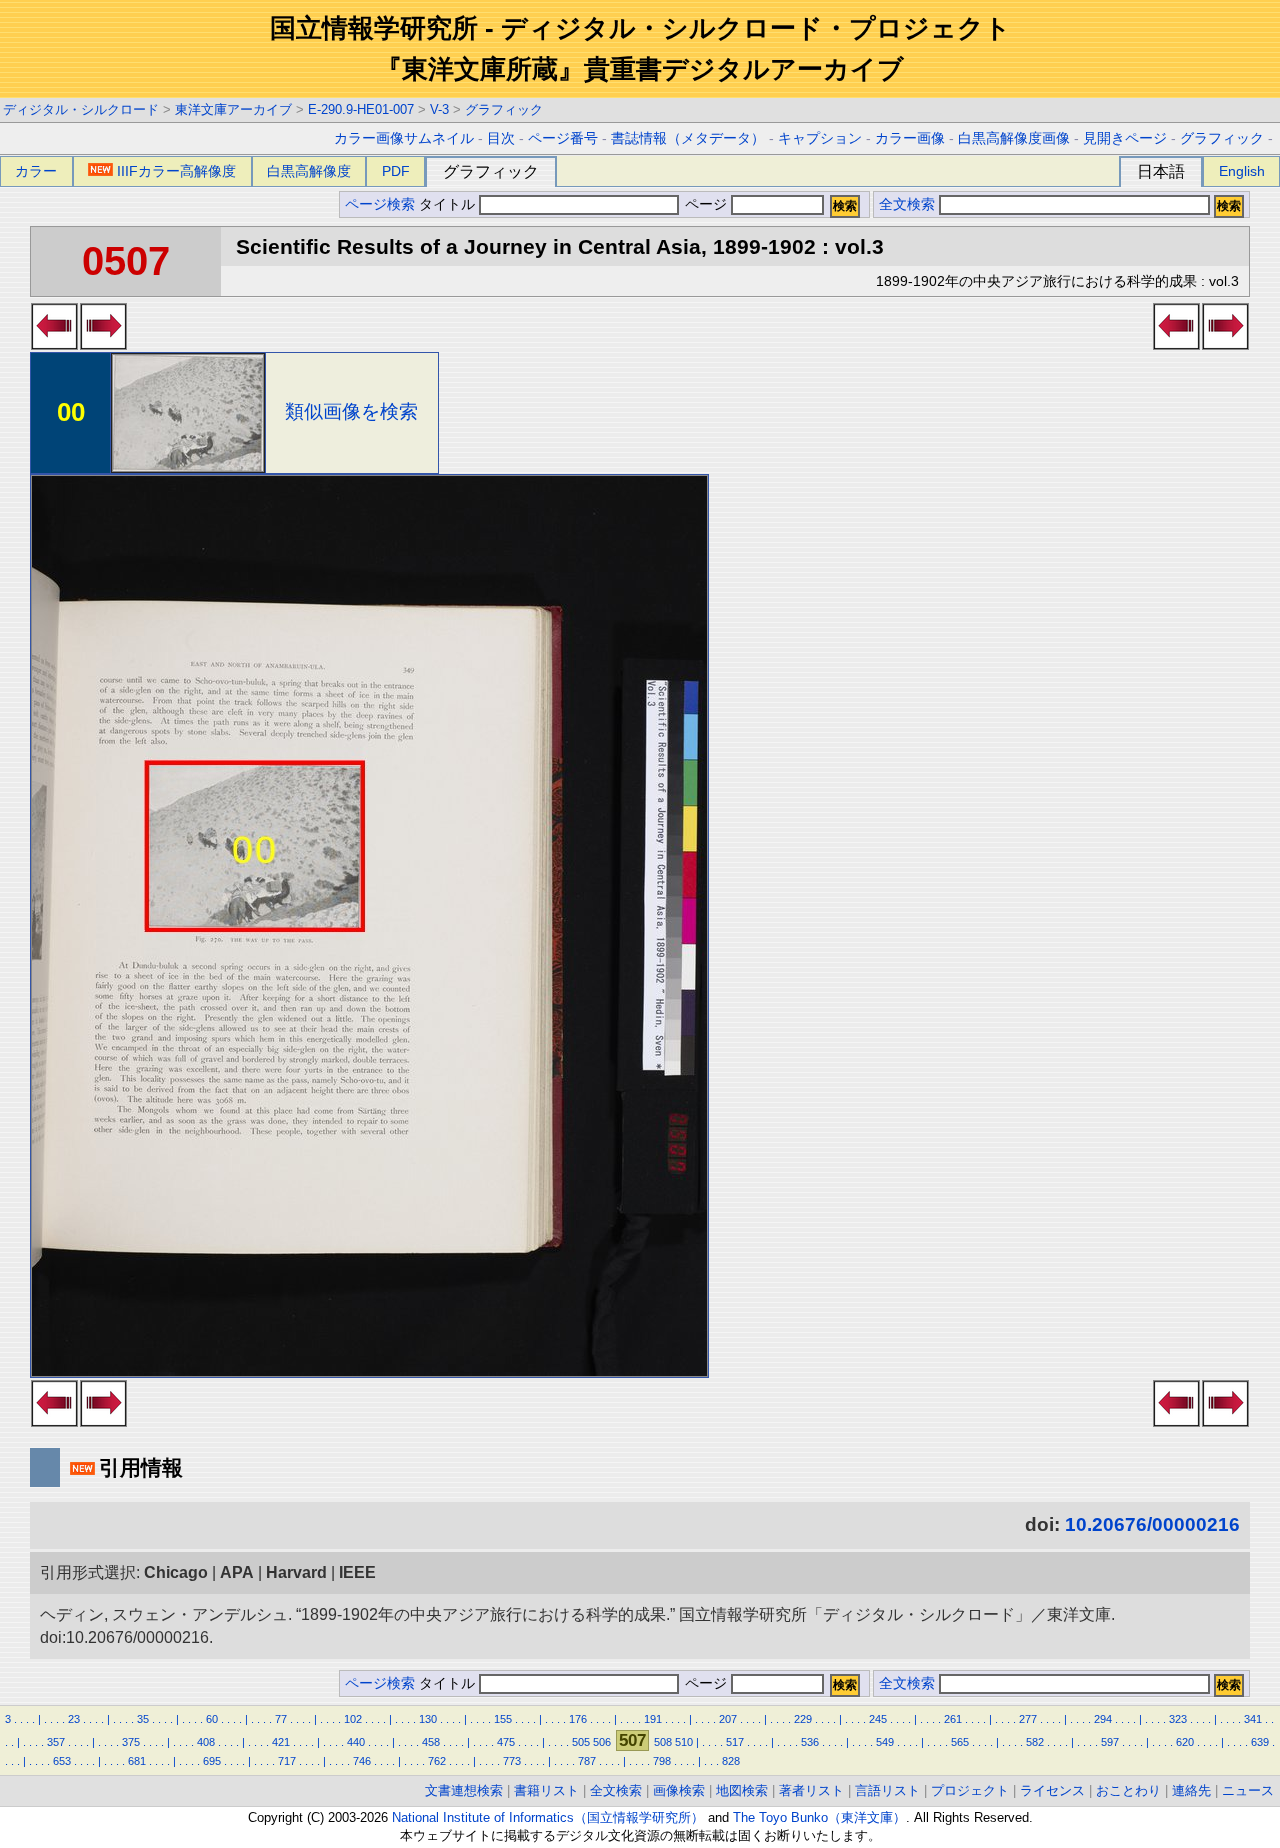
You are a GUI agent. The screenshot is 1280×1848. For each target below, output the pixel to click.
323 (1178, 1719)
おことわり (1128, 1790)
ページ (706, 204)
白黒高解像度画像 (1014, 138)
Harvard (296, 1572)
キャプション (820, 138)
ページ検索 (380, 204)
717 (287, 1761)
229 (803, 1719)
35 (143, 1719)
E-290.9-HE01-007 (361, 109)
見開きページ (1125, 138)
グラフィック (504, 109)
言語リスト (887, 1790)
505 (581, 1742)
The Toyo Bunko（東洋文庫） (819, 1817)
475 (506, 1742)
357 (56, 1742)
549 (885, 1742)
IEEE (357, 1572)
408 (206, 1742)
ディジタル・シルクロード (81, 109)
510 (684, 1742)
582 (1035, 1742)
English (1242, 171)
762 (437, 1761)
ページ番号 (563, 138)
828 (731, 1761)
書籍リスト (546, 1790)
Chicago (176, 1572)
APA (237, 1572)
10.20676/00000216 (1152, 1524)
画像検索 (679, 1790)
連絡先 (1191, 1790)
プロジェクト (970, 1790)
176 (578, 1719)
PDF (396, 171)
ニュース (1248, 1790)
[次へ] (103, 344)
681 (137, 1761)
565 (960, 1742)
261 (953, 1719)
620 (1185, 1742)
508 (663, 1742)
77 (281, 1719)
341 (1253, 1719)
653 (62, 1761)
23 (74, 1719)
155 (503, 1719)
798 (662, 1761)
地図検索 (742, 1790)
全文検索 (907, 204)
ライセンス (1052, 1790)
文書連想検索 (464, 1790)
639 (1260, 1742)
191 (653, 1719)
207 (728, 1719)
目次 (501, 138)
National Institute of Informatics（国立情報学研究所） (548, 1817)
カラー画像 (910, 138)
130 (428, 1719)
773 (512, 1761)
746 (362, 1761)
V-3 (439, 109)
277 (1028, 1719)
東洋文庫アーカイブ (233, 109)
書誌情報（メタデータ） (688, 138)
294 (1103, 1719)
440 (356, 1742)
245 (878, 1719)
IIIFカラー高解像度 (176, 171)
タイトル (449, 204)
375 (131, 1742)
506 (602, 1742)
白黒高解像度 (309, 171)
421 (281, 1742)
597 (1110, 1742)
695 (212, 1761)
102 (353, 1719)
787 (587, 1761)
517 (735, 1742)
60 (212, 1719)
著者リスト (811, 1790)
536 (810, 1742)
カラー (36, 171)
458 (431, 1742)
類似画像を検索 (351, 411)
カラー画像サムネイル (404, 138)
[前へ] (54, 344)
